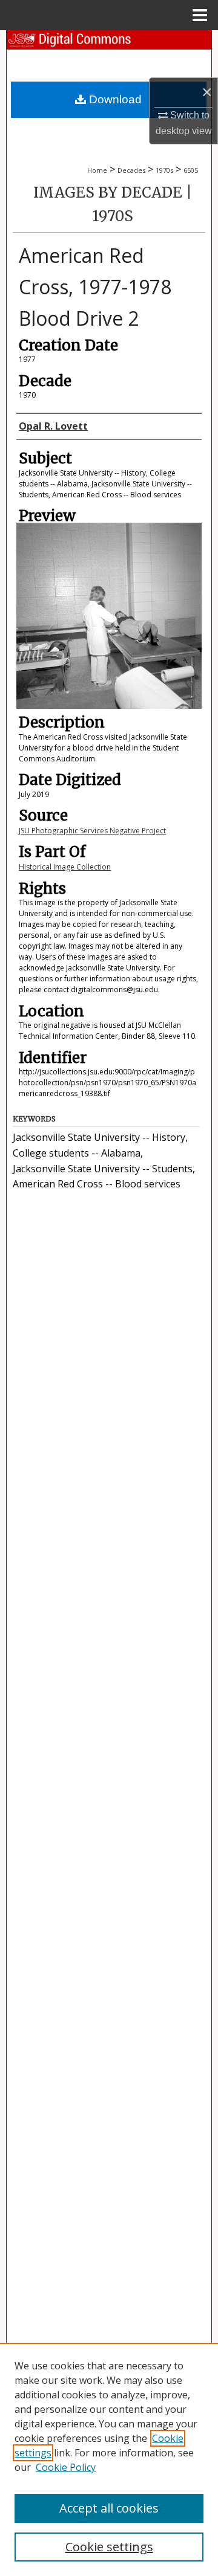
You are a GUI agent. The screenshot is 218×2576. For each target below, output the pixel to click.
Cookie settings (109, 2547)
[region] (109, 2459)
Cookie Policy (66, 2467)
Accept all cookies (109, 2508)
